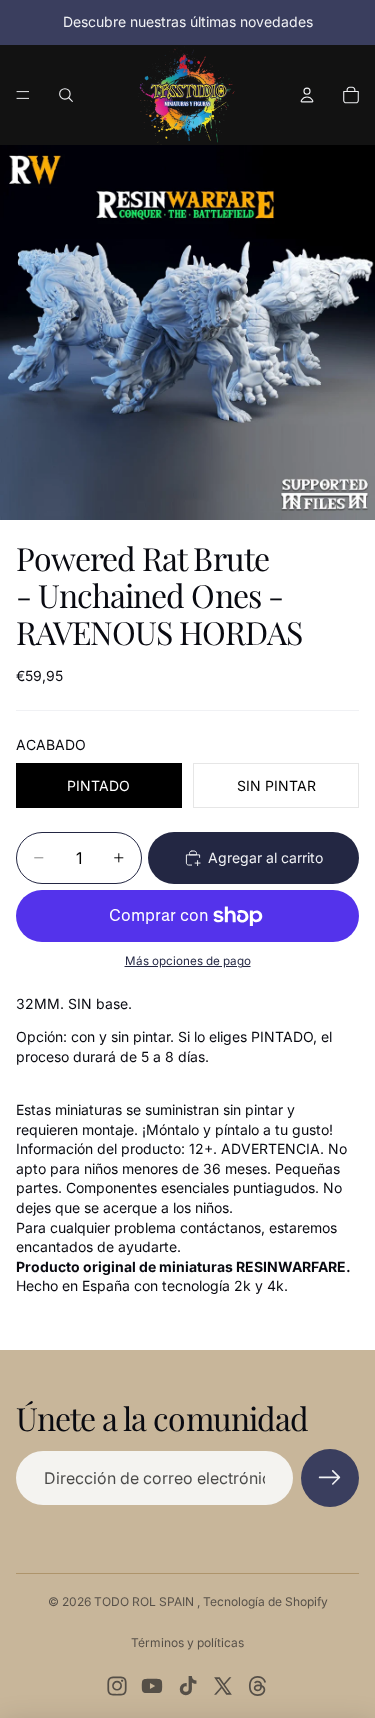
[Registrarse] (330, 1478)
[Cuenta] (307, 95)
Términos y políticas (187, 1642)
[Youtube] (152, 1686)
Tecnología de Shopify (265, 1601)
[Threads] (258, 1686)
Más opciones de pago (188, 961)
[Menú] (23, 95)
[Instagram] (117, 1686)
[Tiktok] (188, 1686)
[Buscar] (66, 95)
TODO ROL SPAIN (145, 1601)
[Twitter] (223, 1686)
